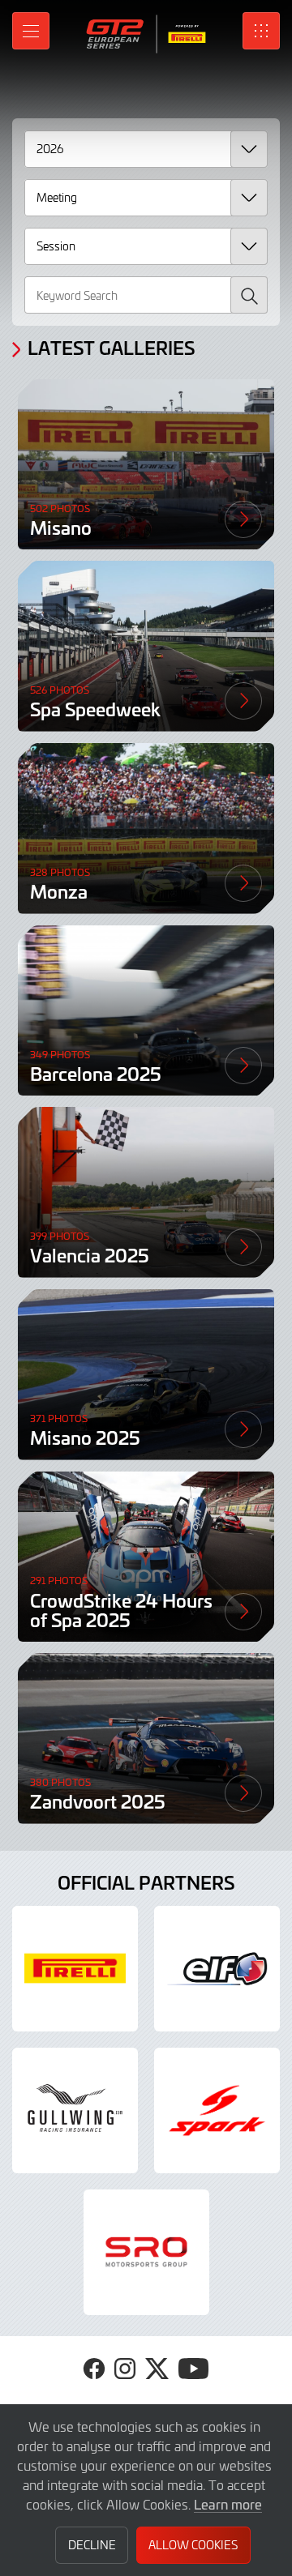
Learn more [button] (228, 2504)
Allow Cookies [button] (193, 2545)
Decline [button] (92, 2545)
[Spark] (217, 2110)
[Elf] (217, 1969)
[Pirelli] (75, 1969)
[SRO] (146, 2252)
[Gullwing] (75, 2110)
